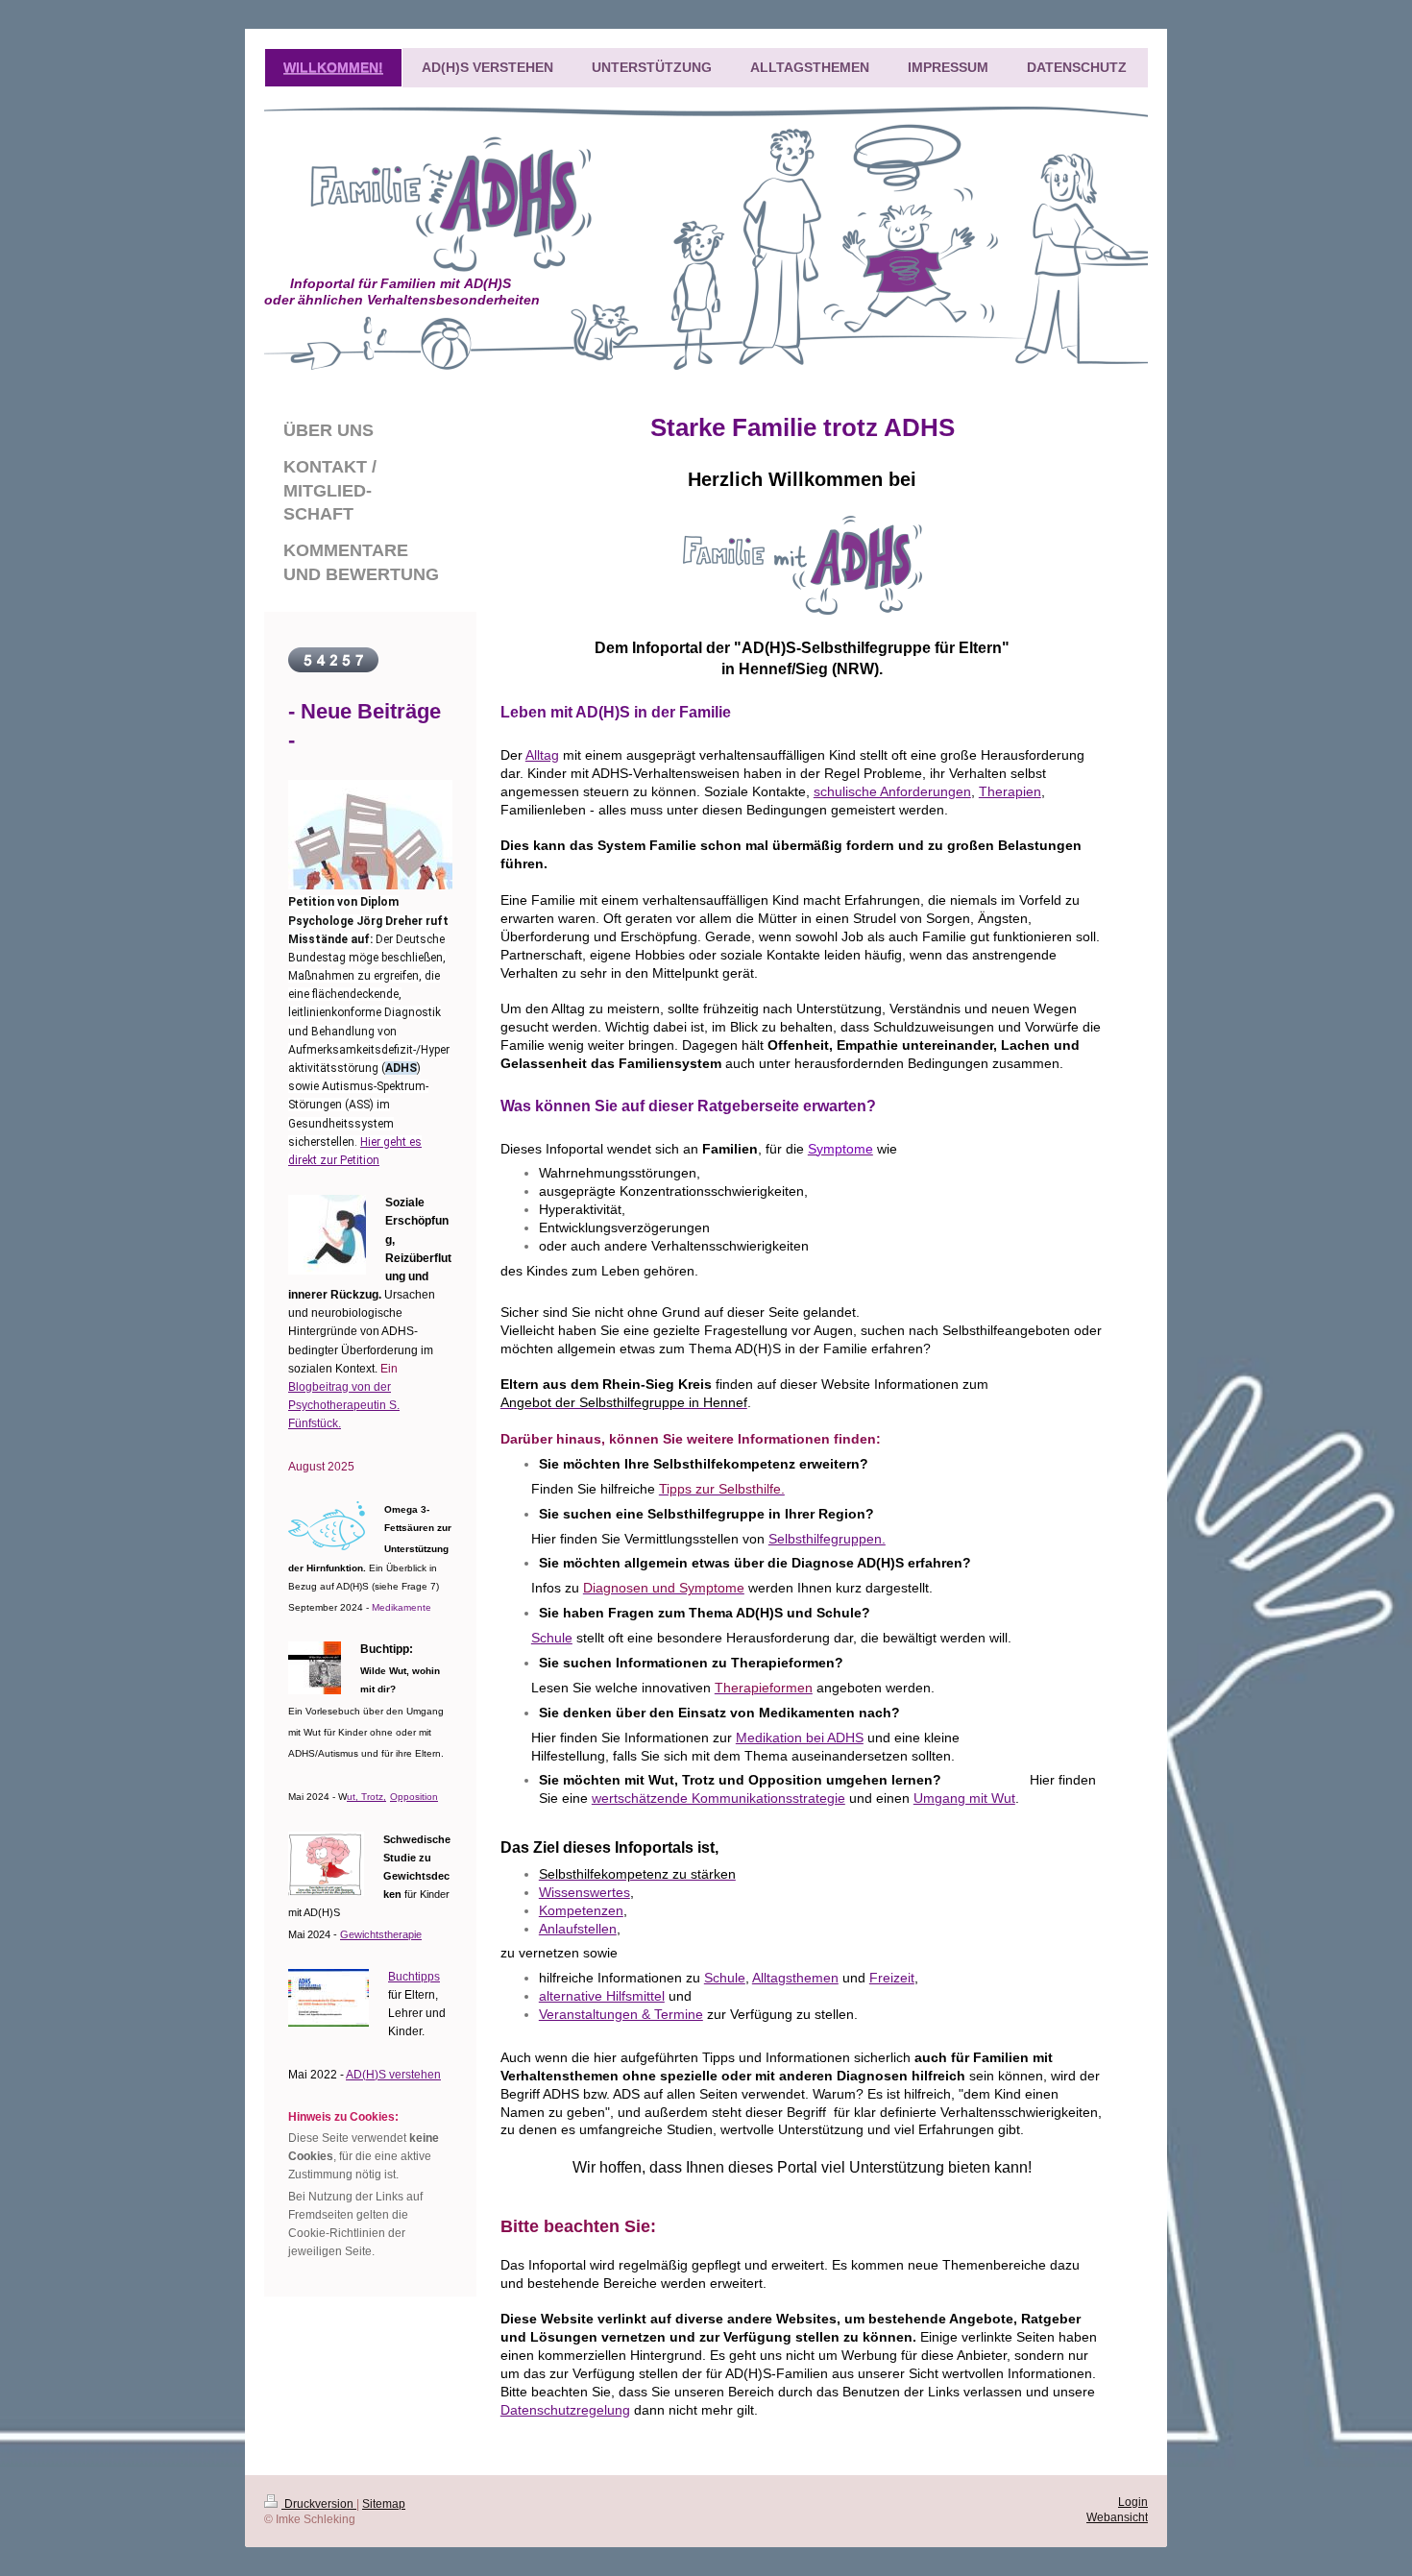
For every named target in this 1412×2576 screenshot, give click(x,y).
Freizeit (892, 1978)
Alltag (542, 755)
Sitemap (384, 2504)
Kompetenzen (581, 1910)
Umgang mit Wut (964, 1798)
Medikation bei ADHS (800, 1738)
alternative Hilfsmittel (602, 1996)
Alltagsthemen (795, 1978)
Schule (552, 1638)
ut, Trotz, (366, 1797)
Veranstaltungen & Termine (621, 2014)
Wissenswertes (584, 1892)
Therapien (1010, 791)
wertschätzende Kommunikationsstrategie (718, 1798)
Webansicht (1117, 2517)
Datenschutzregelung (565, 2410)
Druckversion (319, 2504)
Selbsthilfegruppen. (827, 1539)
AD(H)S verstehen (393, 2075)
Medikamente (402, 1607)
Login (1133, 2502)
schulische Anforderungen (892, 791)
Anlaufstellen (578, 1929)
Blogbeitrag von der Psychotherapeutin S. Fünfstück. (344, 1405)
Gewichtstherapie (381, 1934)
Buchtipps (414, 1977)
